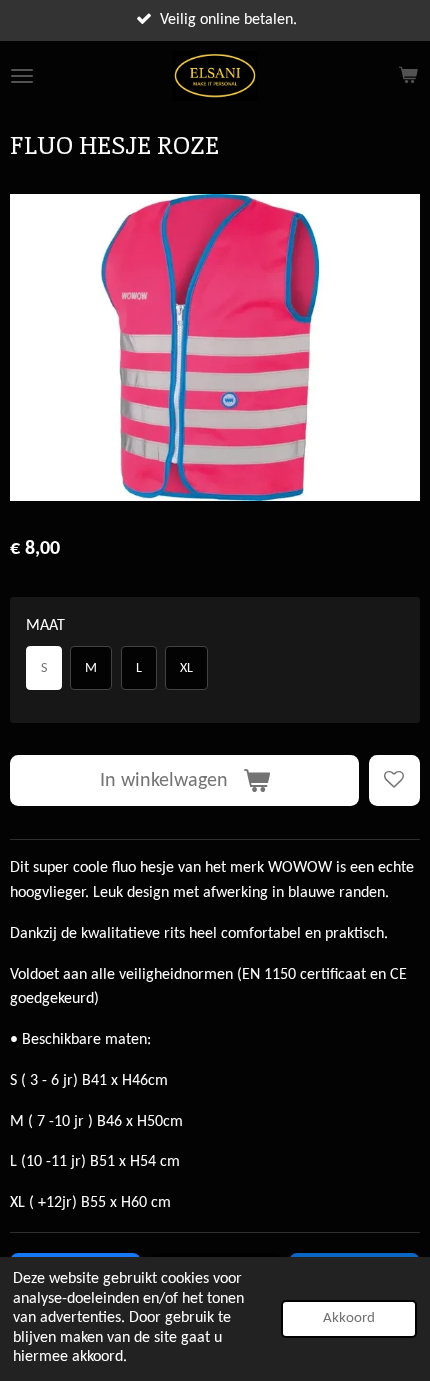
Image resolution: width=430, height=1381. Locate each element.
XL (186, 668)
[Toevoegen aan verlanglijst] (394, 780)
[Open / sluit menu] (22, 76)
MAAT (45, 626)
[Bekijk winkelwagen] (408, 76)
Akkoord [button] (349, 1318)
